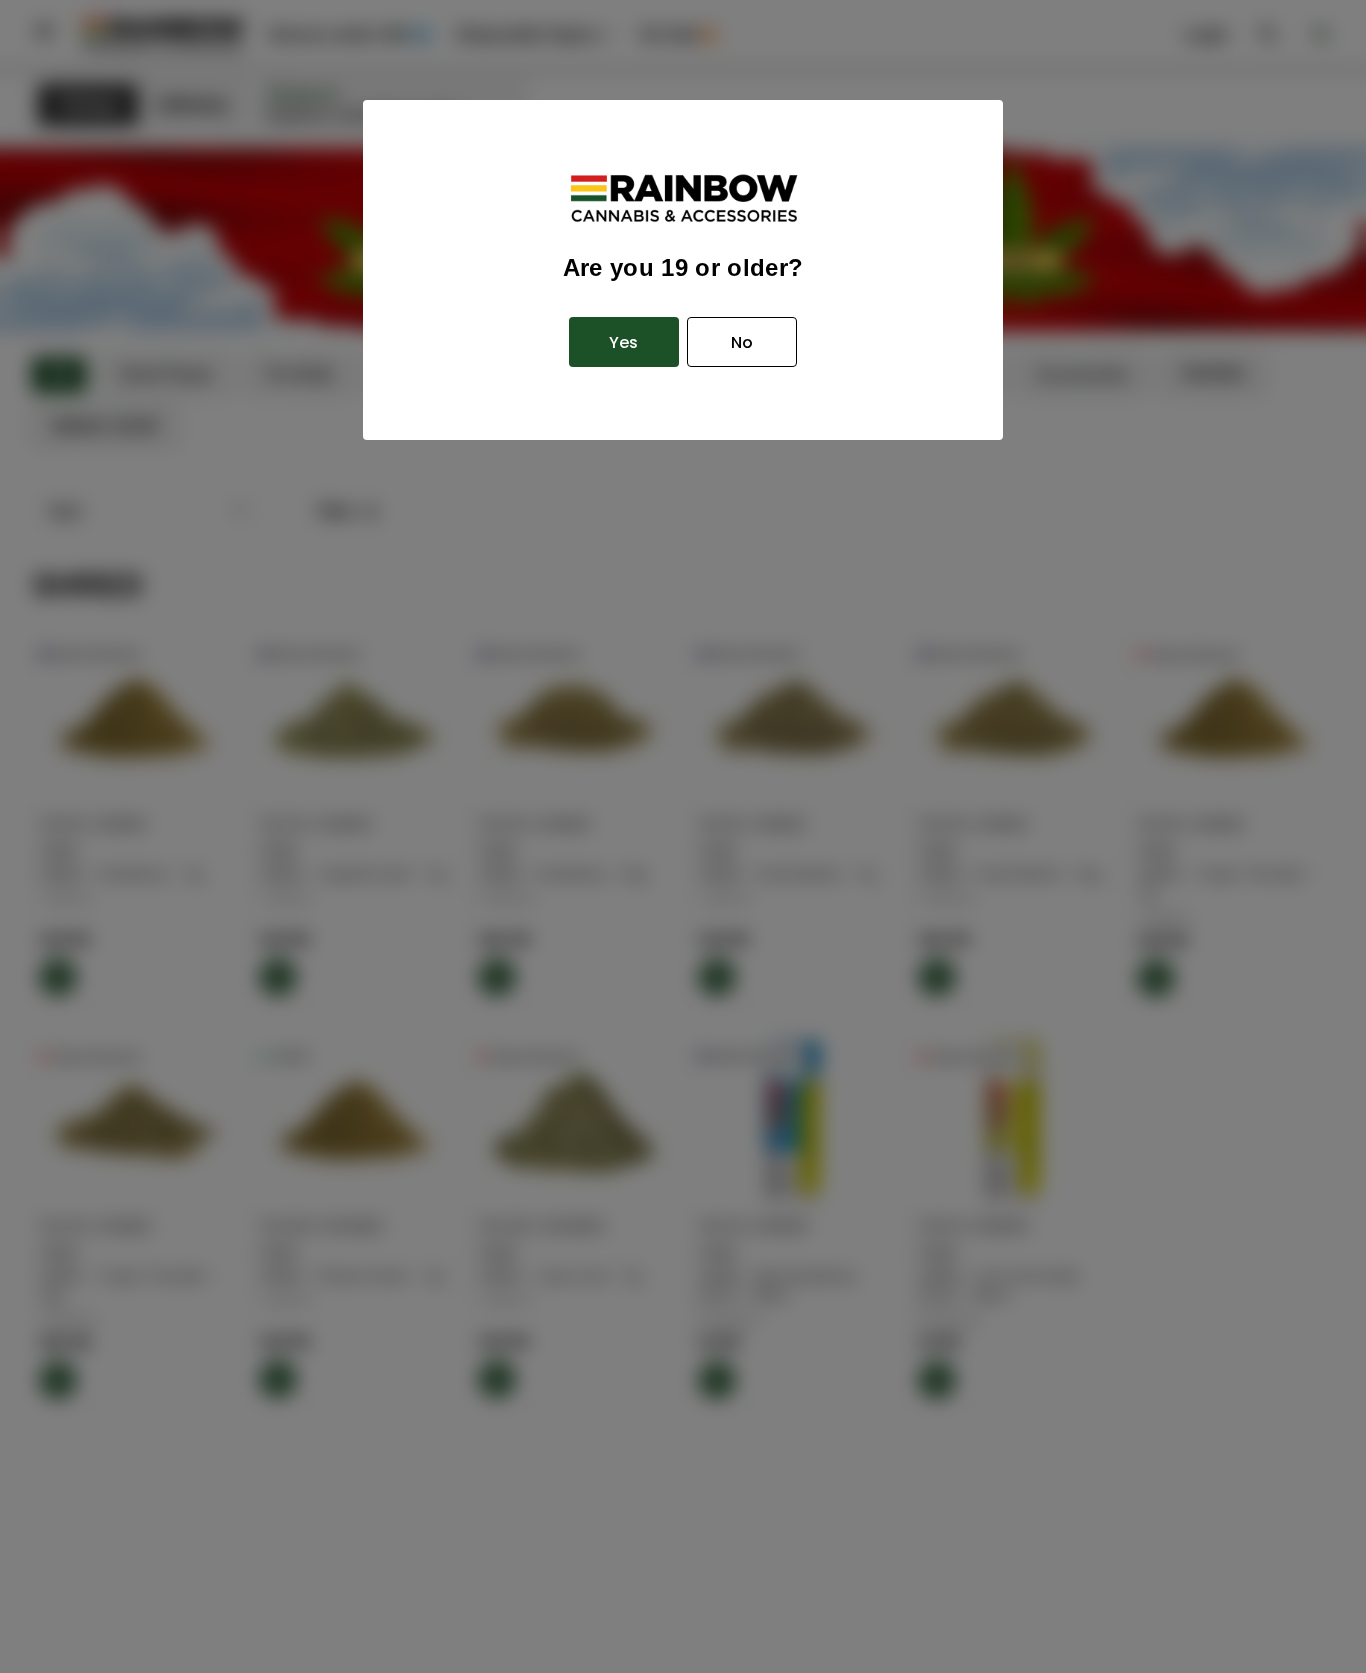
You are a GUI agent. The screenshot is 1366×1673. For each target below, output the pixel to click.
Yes (623, 342)
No (742, 342)
